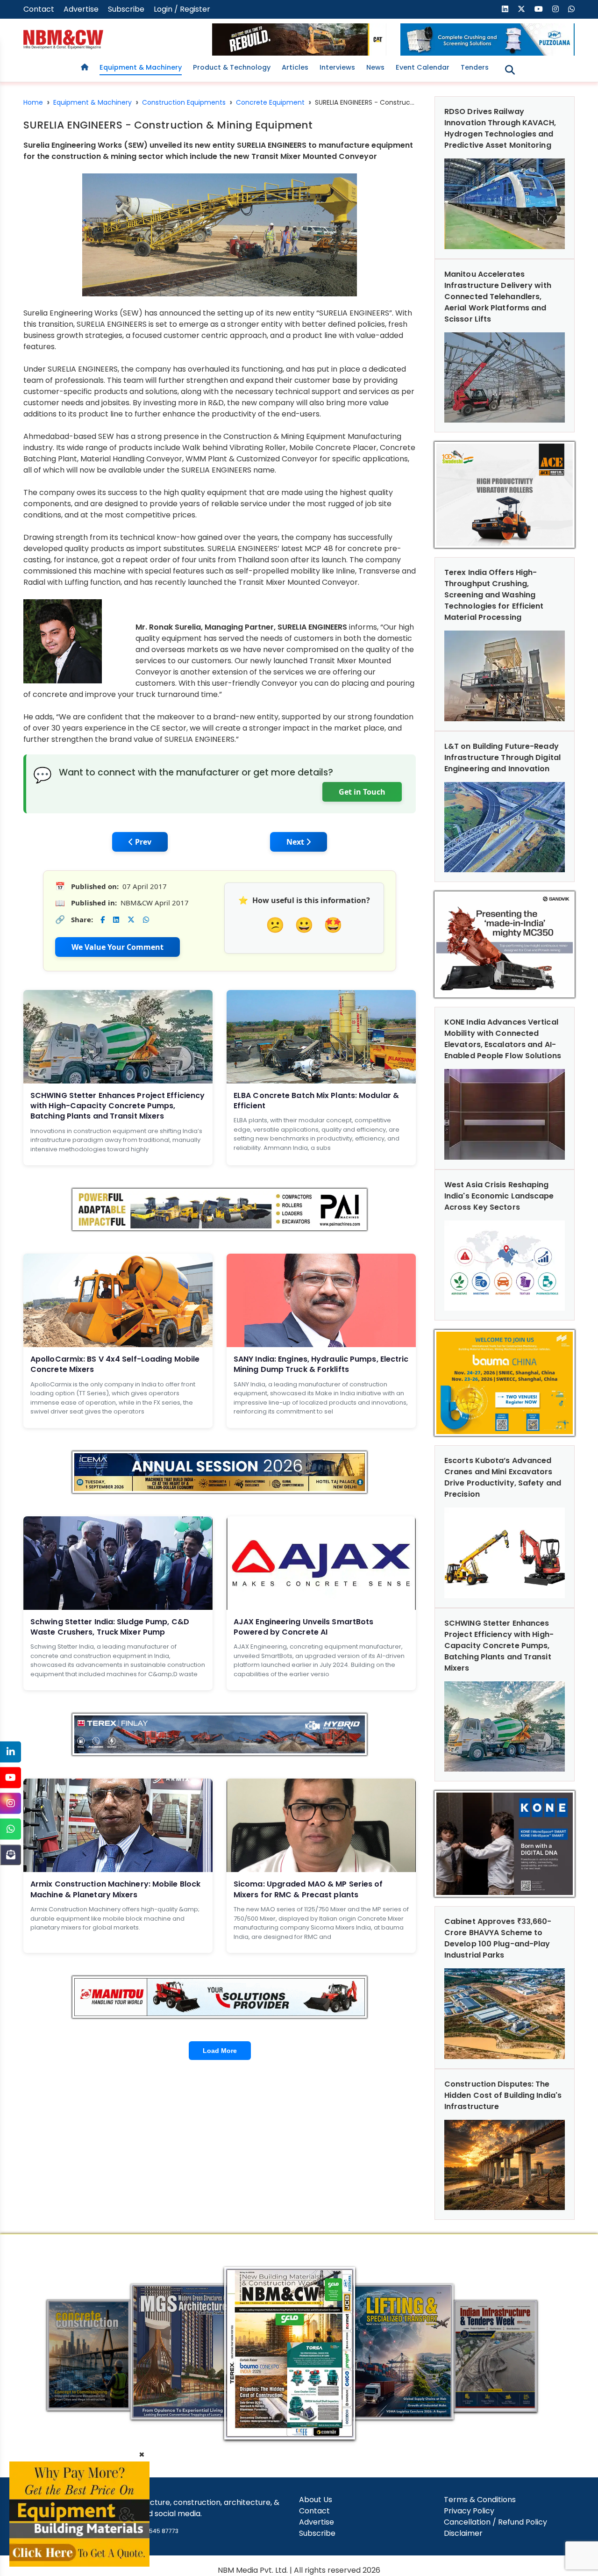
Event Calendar (423, 67)
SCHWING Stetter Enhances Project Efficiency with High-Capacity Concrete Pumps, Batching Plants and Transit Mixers (117, 1106)
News (375, 67)
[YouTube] (11, 1777)
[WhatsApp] (11, 1829)
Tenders (475, 67)
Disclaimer (463, 2533)
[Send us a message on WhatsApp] (571, 9)
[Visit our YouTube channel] (539, 9)
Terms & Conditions (480, 2500)
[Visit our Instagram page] (555, 9)
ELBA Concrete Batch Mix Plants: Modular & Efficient (316, 1101)
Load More (220, 2051)
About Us (316, 2500)
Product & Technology (232, 67)
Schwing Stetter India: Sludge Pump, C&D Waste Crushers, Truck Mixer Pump (110, 1627)
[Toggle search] (510, 70)
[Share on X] (131, 920)
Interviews (337, 67)
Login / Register (182, 9)
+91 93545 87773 (155, 2531)
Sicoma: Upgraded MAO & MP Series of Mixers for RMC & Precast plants (308, 1889)
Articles (295, 67)
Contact (39, 9)
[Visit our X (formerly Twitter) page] (521, 9)
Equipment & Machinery (141, 67)
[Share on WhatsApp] (146, 920)
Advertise (81, 9)
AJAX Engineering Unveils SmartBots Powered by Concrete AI (303, 1627)
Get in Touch (362, 792)
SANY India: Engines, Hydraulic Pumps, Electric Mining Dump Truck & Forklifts (321, 1364)
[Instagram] (11, 1803)
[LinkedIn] (11, 1752)
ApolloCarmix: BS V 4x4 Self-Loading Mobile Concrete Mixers (115, 1364)
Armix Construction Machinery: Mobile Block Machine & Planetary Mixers (115, 1889)
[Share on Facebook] (103, 920)
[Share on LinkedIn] (116, 920)
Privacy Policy (469, 2511)
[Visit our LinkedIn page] (505, 9)
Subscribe (126, 9)
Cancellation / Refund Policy (495, 2522)
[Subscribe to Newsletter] (11, 1855)
